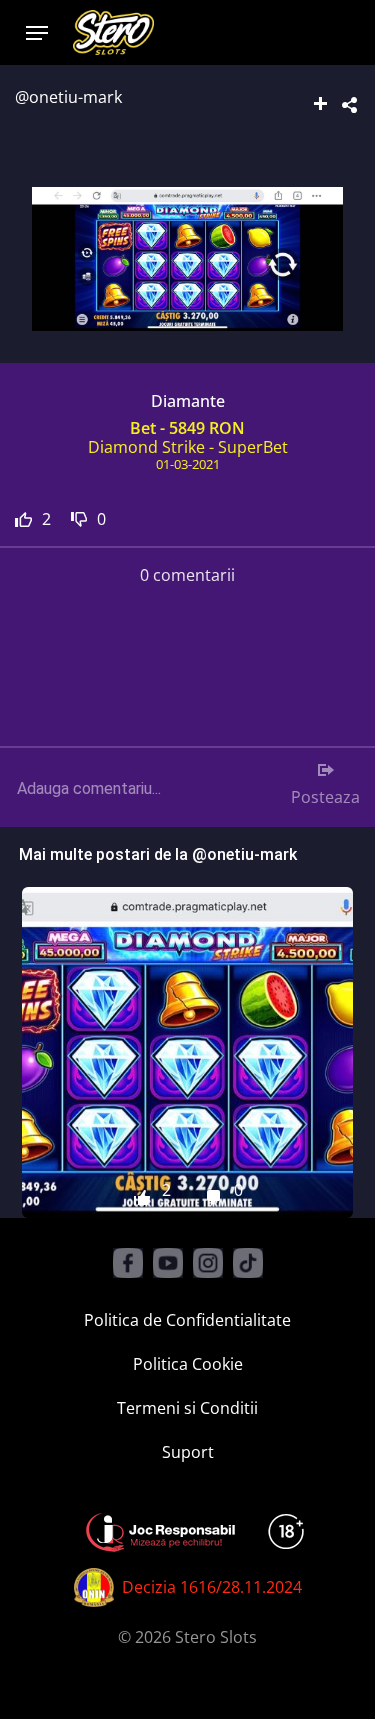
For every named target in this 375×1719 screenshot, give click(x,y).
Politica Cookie (188, 1364)
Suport (188, 1452)
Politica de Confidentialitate (187, 1320)
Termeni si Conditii (187, 1408)
